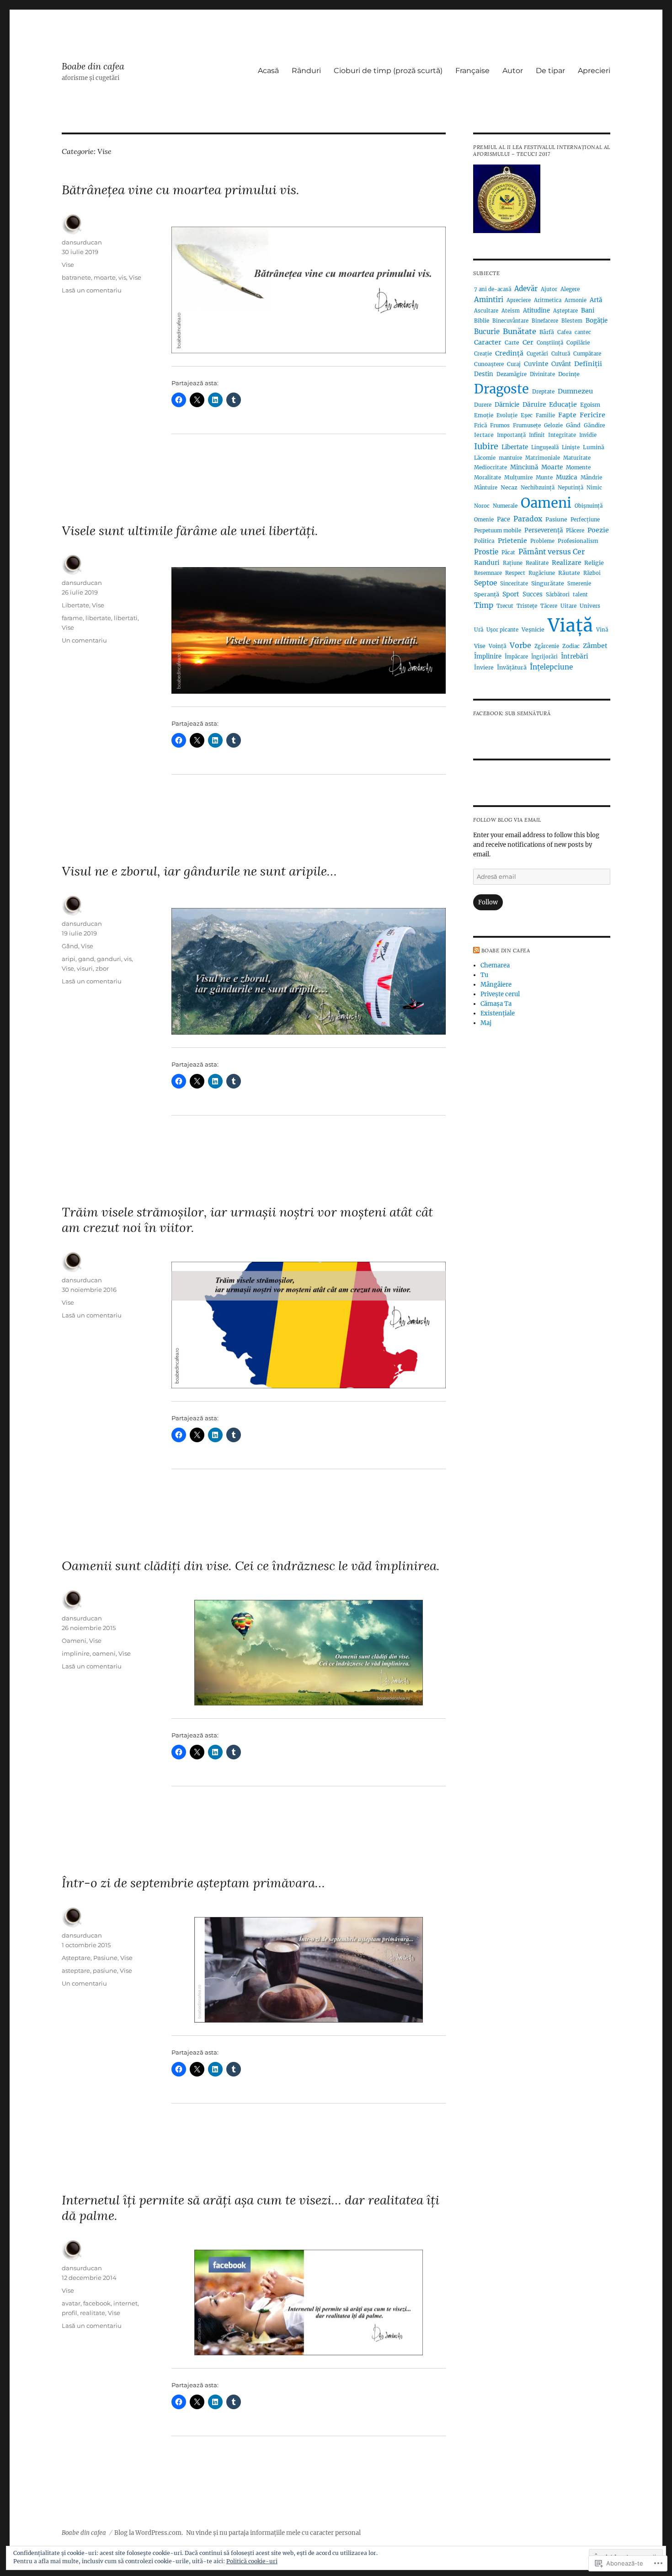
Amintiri (489, 300)
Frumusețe (527, 425)
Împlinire (488, 656)
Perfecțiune (585, 520)
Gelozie (553, 425)
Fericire (592, 415)
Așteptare (76, 1958)
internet (125, 2303)
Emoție (484, 415)
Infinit (537, 435)
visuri (85, 968)
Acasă (268, 71)
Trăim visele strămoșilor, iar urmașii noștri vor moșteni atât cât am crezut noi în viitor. (247, 1220)
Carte (512, 343)
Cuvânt (561, 364)
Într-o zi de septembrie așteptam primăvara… (193, 1883)
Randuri (487, 563)
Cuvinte (536, 364)
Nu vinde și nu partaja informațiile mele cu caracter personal (273, 2533)
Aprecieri (594, 71)
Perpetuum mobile (498, 531)
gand (86, 959)
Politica (484, 541)
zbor (102, 968)
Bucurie (487, 332)
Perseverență (544, 530)
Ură (479, 630)
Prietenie (512, 541)
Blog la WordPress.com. (149, 2533)
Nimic (594, 488)
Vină (602, 630)
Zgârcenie (547, 646)
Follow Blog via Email (507, 820)
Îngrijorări (544, 657)
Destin (484, 374)
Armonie (576, 300)
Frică (480, 425)
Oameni (74, 1641)
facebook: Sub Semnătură (512, 713)
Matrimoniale (543, 458)
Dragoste (501, 389)
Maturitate (577, 458)
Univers (590, 606)
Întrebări (575, 656)
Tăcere (549, 606)
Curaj (514, 364)
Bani (588, 311)
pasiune (105, 1971)
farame (72, 618)
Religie (594, 563)
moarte (105, 277)
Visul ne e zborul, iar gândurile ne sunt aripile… (199, 871)
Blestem (572, 321)
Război (592, 573)
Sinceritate (514, 584)
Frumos (500, 425)
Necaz (509, 487)
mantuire (510, 458)
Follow (488, 902)
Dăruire (534, 405)
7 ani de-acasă (493, 289)
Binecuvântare (510, 321)
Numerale (505, 506)
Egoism (590, 405)
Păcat (508, 552)
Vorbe (520, 645)
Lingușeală (545, 447)
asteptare (76, 1971)
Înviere (484, 667)
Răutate (569, 573)
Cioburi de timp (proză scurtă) (388, 71)
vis (122, 277)
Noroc (482, 506)
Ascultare (486, 311)
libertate (98, 618)
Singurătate (548, 583)
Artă (596, 300)
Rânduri (306, 71)
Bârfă (547, 332)
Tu (484, 975)
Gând (70, 946)
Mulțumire (518, 477)
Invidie (588, 435)
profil (69, 2313)
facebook (97, 2303)
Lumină (594, 447)
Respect (515, 573)
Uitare (568, 606)
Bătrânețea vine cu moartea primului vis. (181, 190)
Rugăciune (542, 573)
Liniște (571, 447)
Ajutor (549, 289)
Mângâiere (496, 985)
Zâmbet (595, 646)
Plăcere (575, 531)
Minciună (524, 467)
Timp (484, 605)
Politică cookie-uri (252, 2561)
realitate (93, 2313)
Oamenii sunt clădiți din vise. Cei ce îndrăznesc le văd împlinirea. (251, 1566)
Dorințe (569, 374)
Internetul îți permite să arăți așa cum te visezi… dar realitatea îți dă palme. (251, 2208)
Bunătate (520, 331)
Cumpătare (587, 354)
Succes (533, 594)
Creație (483, 354)
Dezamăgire (512, 374)
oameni (104, 1653)
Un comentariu (84, 640)
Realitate (537, 563)
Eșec (527, 415)
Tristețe (527, 606)
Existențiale (498, 1013)
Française (472, 71)
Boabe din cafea (93, 66)
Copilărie (578, 343)
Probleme (542, 541)
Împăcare (516, 657)
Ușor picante (502, 630)
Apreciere (519, 300)
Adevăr (526, 289)
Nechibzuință (538, 488)
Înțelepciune (551, 667)
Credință (509, 353)
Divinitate (542, 374)
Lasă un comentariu (92, 290)
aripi (69, 959)
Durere (483, 405)
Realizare (566, 563)
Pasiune (105, 1958)
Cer (528, 342)
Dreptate (543, 392)
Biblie (482, 321)
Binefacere (545, 321)
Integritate (562, 435)
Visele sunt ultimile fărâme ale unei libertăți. (190, 531)
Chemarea (495, 965)
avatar (71, 2303)
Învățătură (512, 667)
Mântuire (486, 488)
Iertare (484, 435)
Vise (68, 265)
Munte (544, 478)
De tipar (550, 71)
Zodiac (571, 646)
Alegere (570, 289)
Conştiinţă (550, 343)
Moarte (552, 467)
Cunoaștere (489, 364)
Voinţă (498, 646)
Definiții (588, 364)
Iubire (486, 446)
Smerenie (579, 584)
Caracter (488, 342)
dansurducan (82, 242)
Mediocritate (491, 467)
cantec (583, 332)
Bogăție (597, 321)
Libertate (75, 605)
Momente (578, 467)
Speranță (487, 594)
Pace (504, 519)
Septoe (485, 583)
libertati (126, 618)
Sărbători (558, 595)
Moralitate (488, 478)
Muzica (567, 477)
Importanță (511, 435)
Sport (511, 594)
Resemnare (488, 573)
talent (580, 595)
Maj (486, 1023)
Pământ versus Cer (552, 552)
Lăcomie (485, 458)
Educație (563, 404)
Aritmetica (548, 300)
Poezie (598, 530)
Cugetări (537, 354)
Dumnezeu (575, 391)
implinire (76, 1653)
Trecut (505, 606)
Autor (513, 71)
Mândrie (591, 478)
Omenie (484, 520)
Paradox (528, 519)
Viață (570, 625)
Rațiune (513, 563)
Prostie (486, 552)
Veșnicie (533, 629)
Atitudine (536, 311)
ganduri (109, 959)
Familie (545, 415)
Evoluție (507, 415)
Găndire (595, 425)
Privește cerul (500, 994)
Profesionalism (578, 541)
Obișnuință (589, 506)
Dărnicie (507, 405)
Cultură (561, 354)
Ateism (511, 311)
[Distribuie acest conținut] (476, 951)
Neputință (571, 488)
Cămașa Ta (496, 1004)
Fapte (567, 415)
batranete (76, 277)
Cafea (564, 332)
